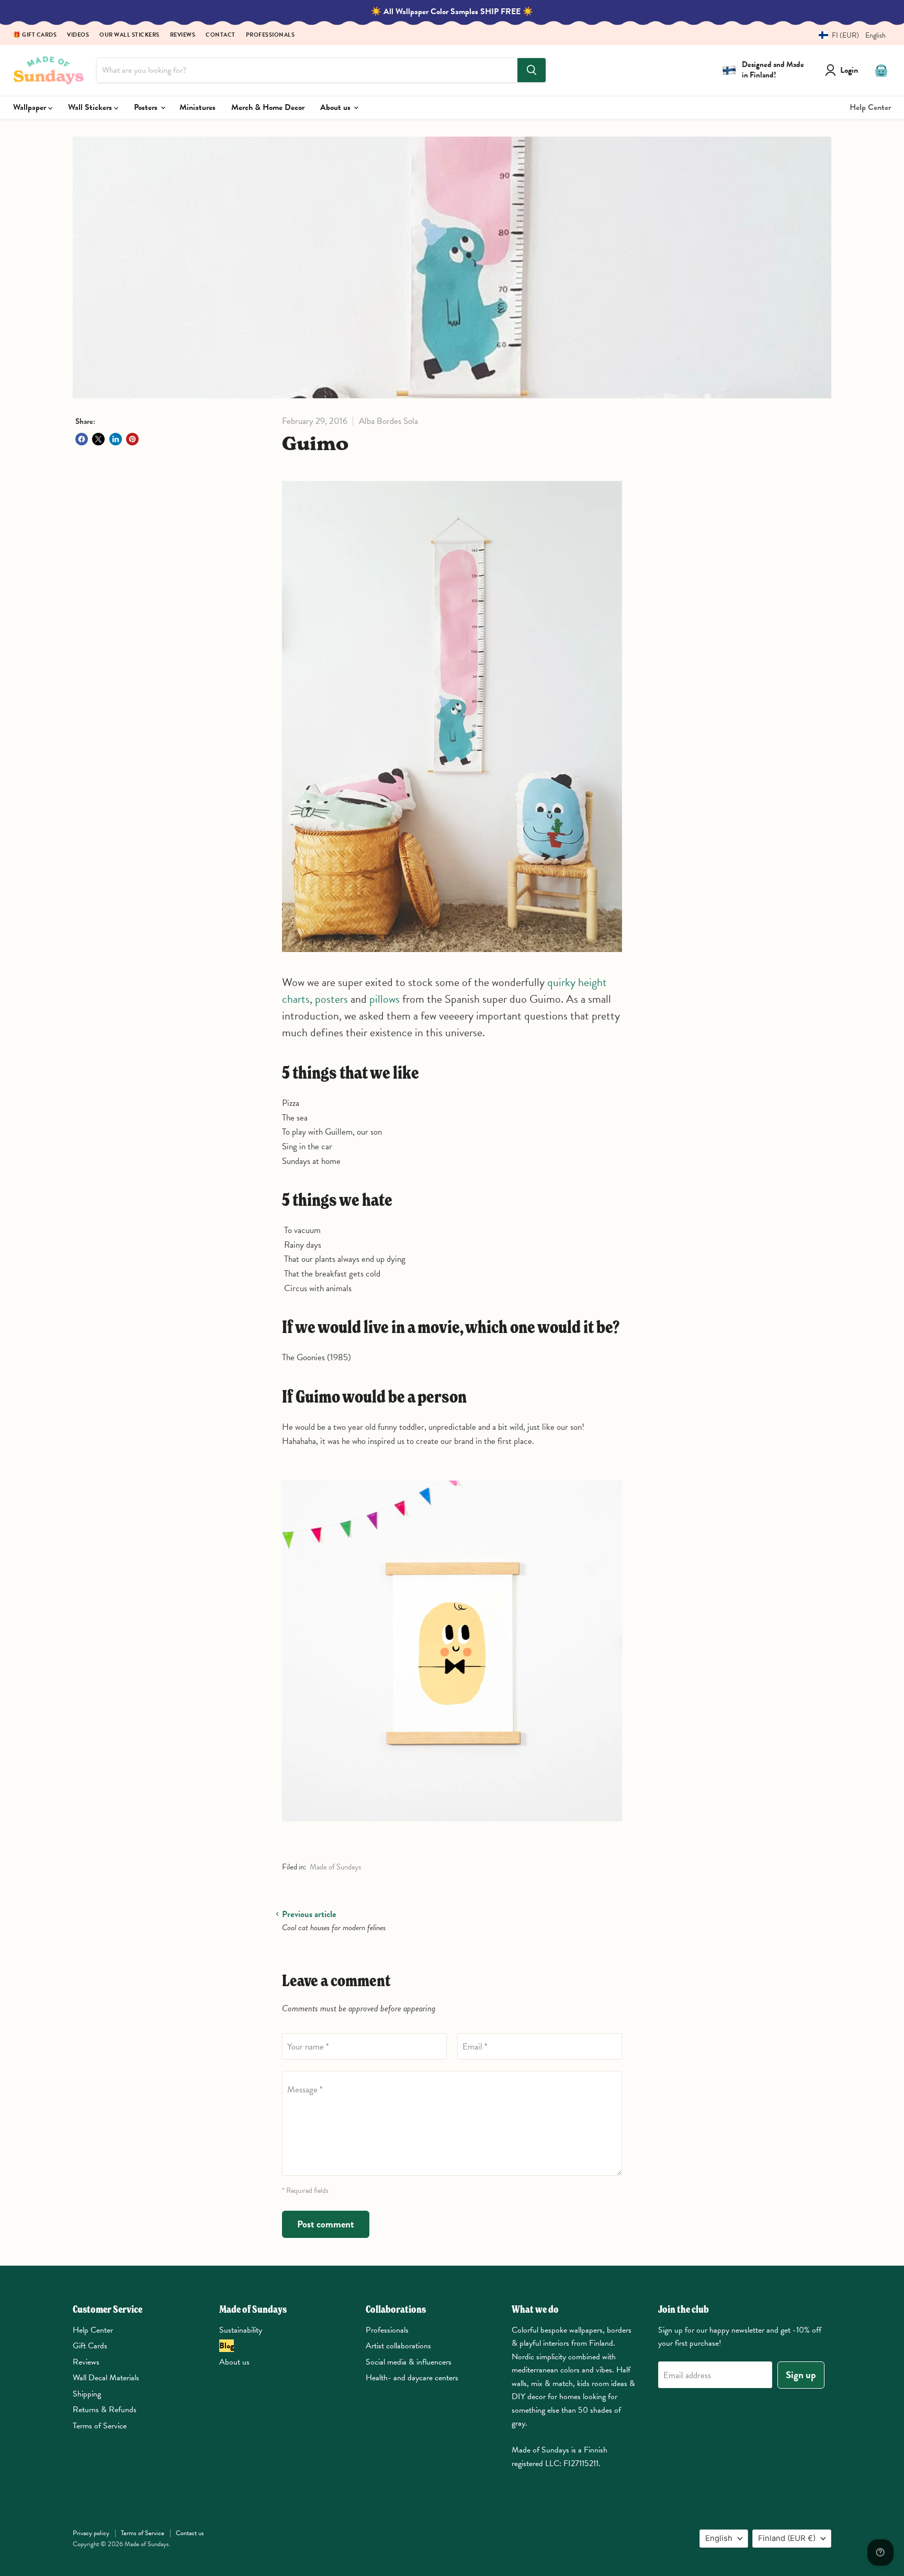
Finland (787, 2538)
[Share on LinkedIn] (116, 439)
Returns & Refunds (105, 2410)
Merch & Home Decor (268, 107)
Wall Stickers (91, 107)
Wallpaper (31, 107)
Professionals (270, 35)
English (719, 2538)
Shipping (87, 2394)
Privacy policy (91, 2533)
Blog (227, 2346)
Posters (147, 107)
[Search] (532, 70)
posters (331, 999)
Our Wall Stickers (129, 35)
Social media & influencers (409, 2362)
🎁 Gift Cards (35, 35)
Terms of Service (100, 2426)
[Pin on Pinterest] (132, 439)
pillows (385, 999)
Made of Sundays (335, 1867)
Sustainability (241, 2330)
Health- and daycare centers (412, 2378)
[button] (848, 35)
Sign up (801, 2375)
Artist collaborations (398, 2346)
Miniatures (197, 107)
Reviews (183, 35)
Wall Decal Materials (106, 2378)
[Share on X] (98, 439)
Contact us (190, 2533)
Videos (78, 35)
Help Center (870, 107)
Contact (221, 35)
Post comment (326, 2224)
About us (336, 107)
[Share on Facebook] (82, 439)
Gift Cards (90, 2346)
